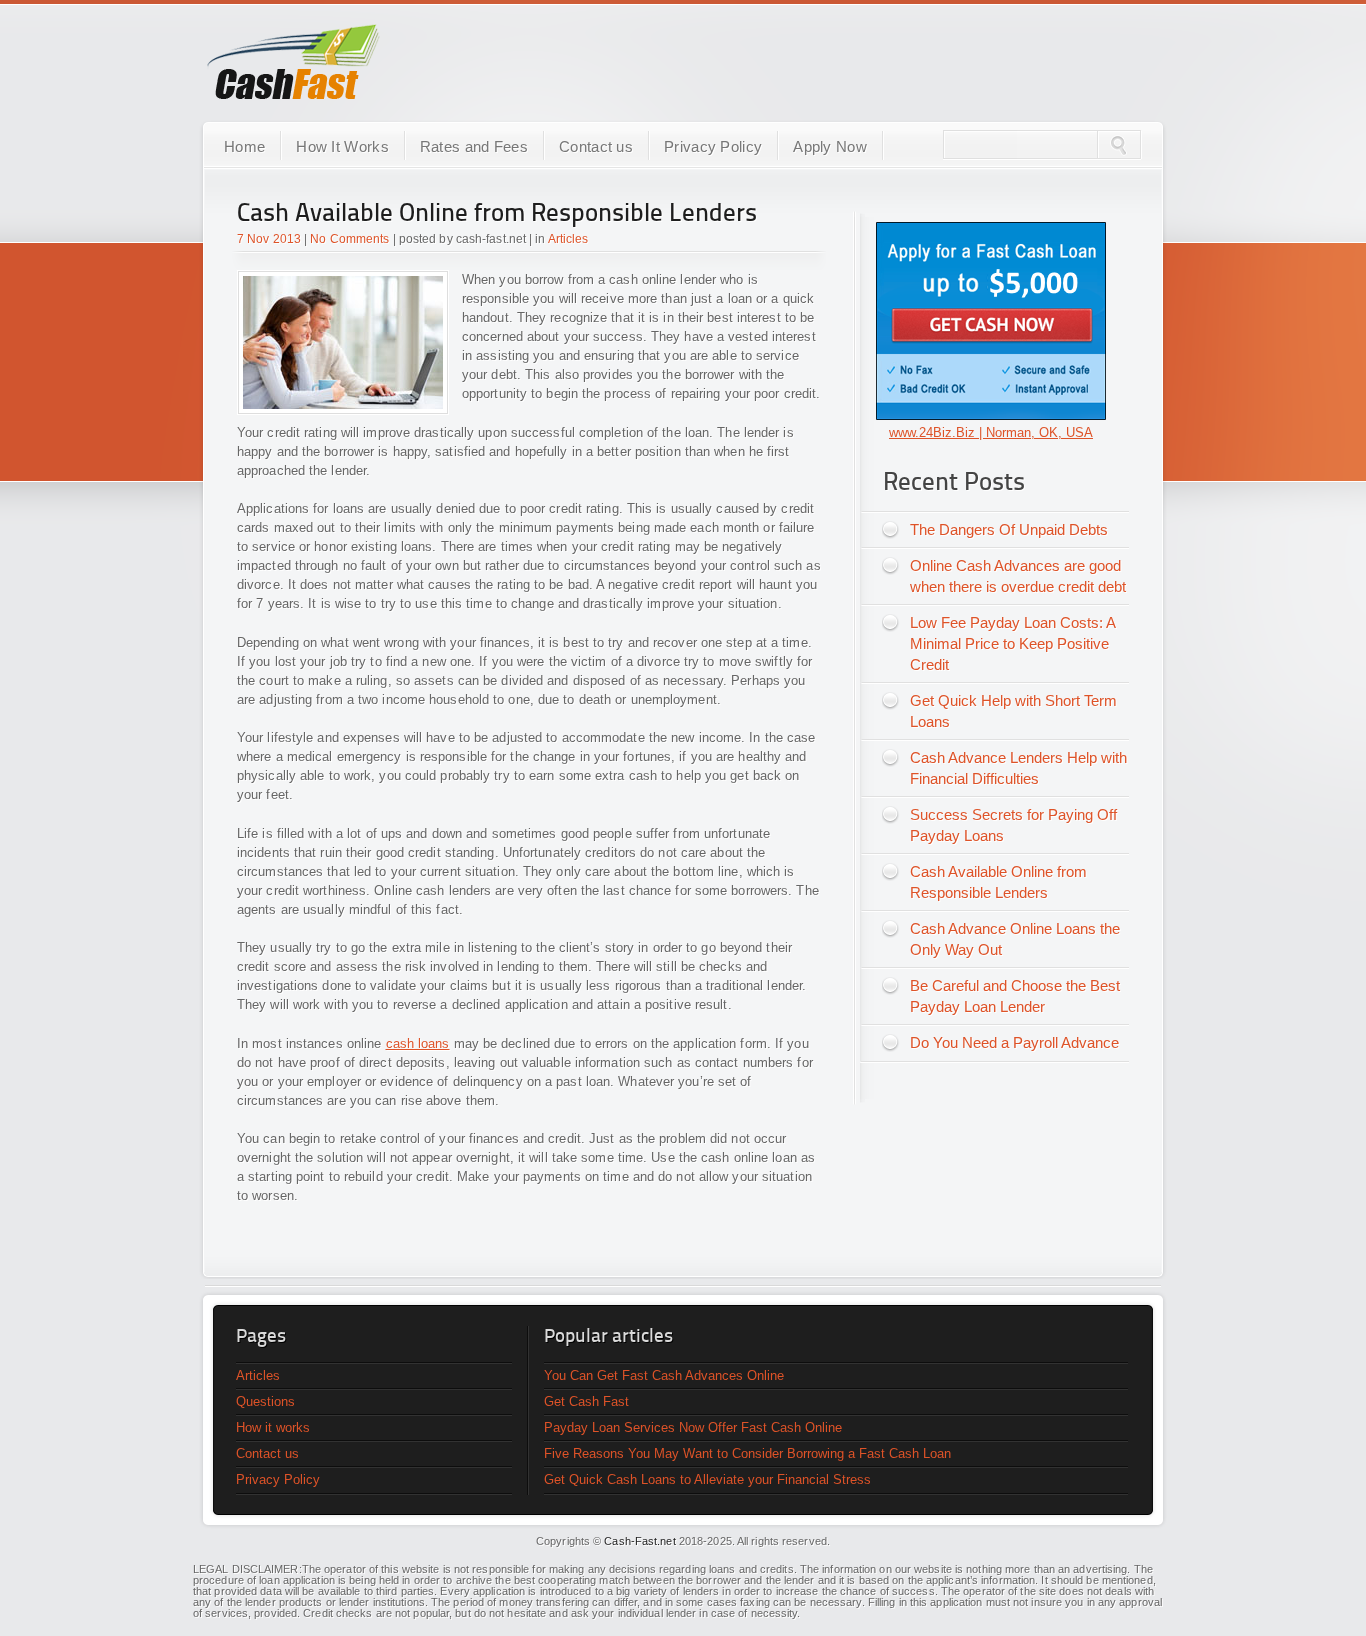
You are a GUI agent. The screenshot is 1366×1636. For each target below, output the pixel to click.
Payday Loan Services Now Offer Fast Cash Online (693, 1427)
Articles (568, 239)
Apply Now (830, 146)
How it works (273, 1427)
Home (244, 146)
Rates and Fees (474, 146)
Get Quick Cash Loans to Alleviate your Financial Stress (707, 1479)
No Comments (349, 239)
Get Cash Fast (586, 1401)
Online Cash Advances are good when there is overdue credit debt (1018, 576)
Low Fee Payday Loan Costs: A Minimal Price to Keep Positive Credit (1013, 643)
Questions (265, 1401)
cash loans (418, 1043)
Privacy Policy (713, 146)
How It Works (342, 146)
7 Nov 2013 (269, 239)
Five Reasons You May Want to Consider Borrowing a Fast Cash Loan (747, 1453)
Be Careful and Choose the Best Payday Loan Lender (1015, 996)
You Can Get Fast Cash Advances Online (664, 1375)
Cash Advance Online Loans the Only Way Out (1015, 939)
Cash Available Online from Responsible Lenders (497, 214)
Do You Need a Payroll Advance (1014, 1042)
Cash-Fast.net (639, 1541)
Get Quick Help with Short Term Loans (1013, 711)
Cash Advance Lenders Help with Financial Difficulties (1018, 768)
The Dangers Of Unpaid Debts (1009, 529)
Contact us (596, 146)
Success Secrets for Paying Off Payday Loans (1013, 825)
